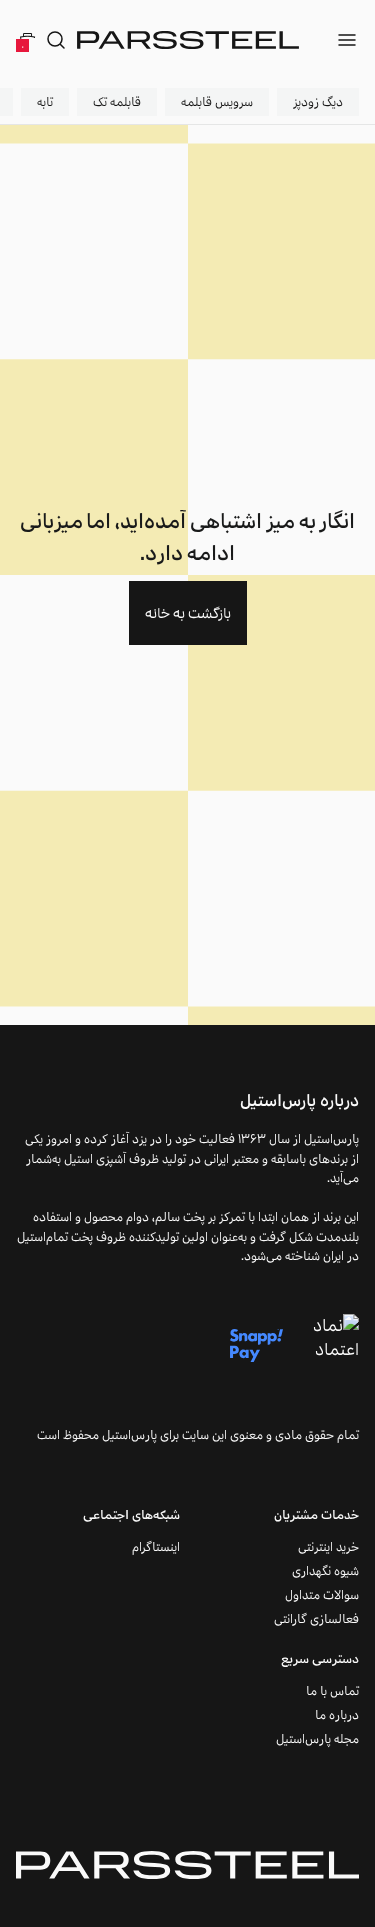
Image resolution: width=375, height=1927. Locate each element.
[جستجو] (56, 40)
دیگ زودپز (318, 101)
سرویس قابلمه (217, 101)
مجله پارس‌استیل (317, 1738)
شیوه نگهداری (325, 1570)
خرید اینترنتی (328, 1546)
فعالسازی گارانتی (316, 1618)
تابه (45, 101)
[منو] (347, 40)
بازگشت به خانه (188, 613)
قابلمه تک (117, 101)
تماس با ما (332, 1690)
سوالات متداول (322, 1594)
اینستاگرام (156, 1546)
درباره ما (337, 1714)
